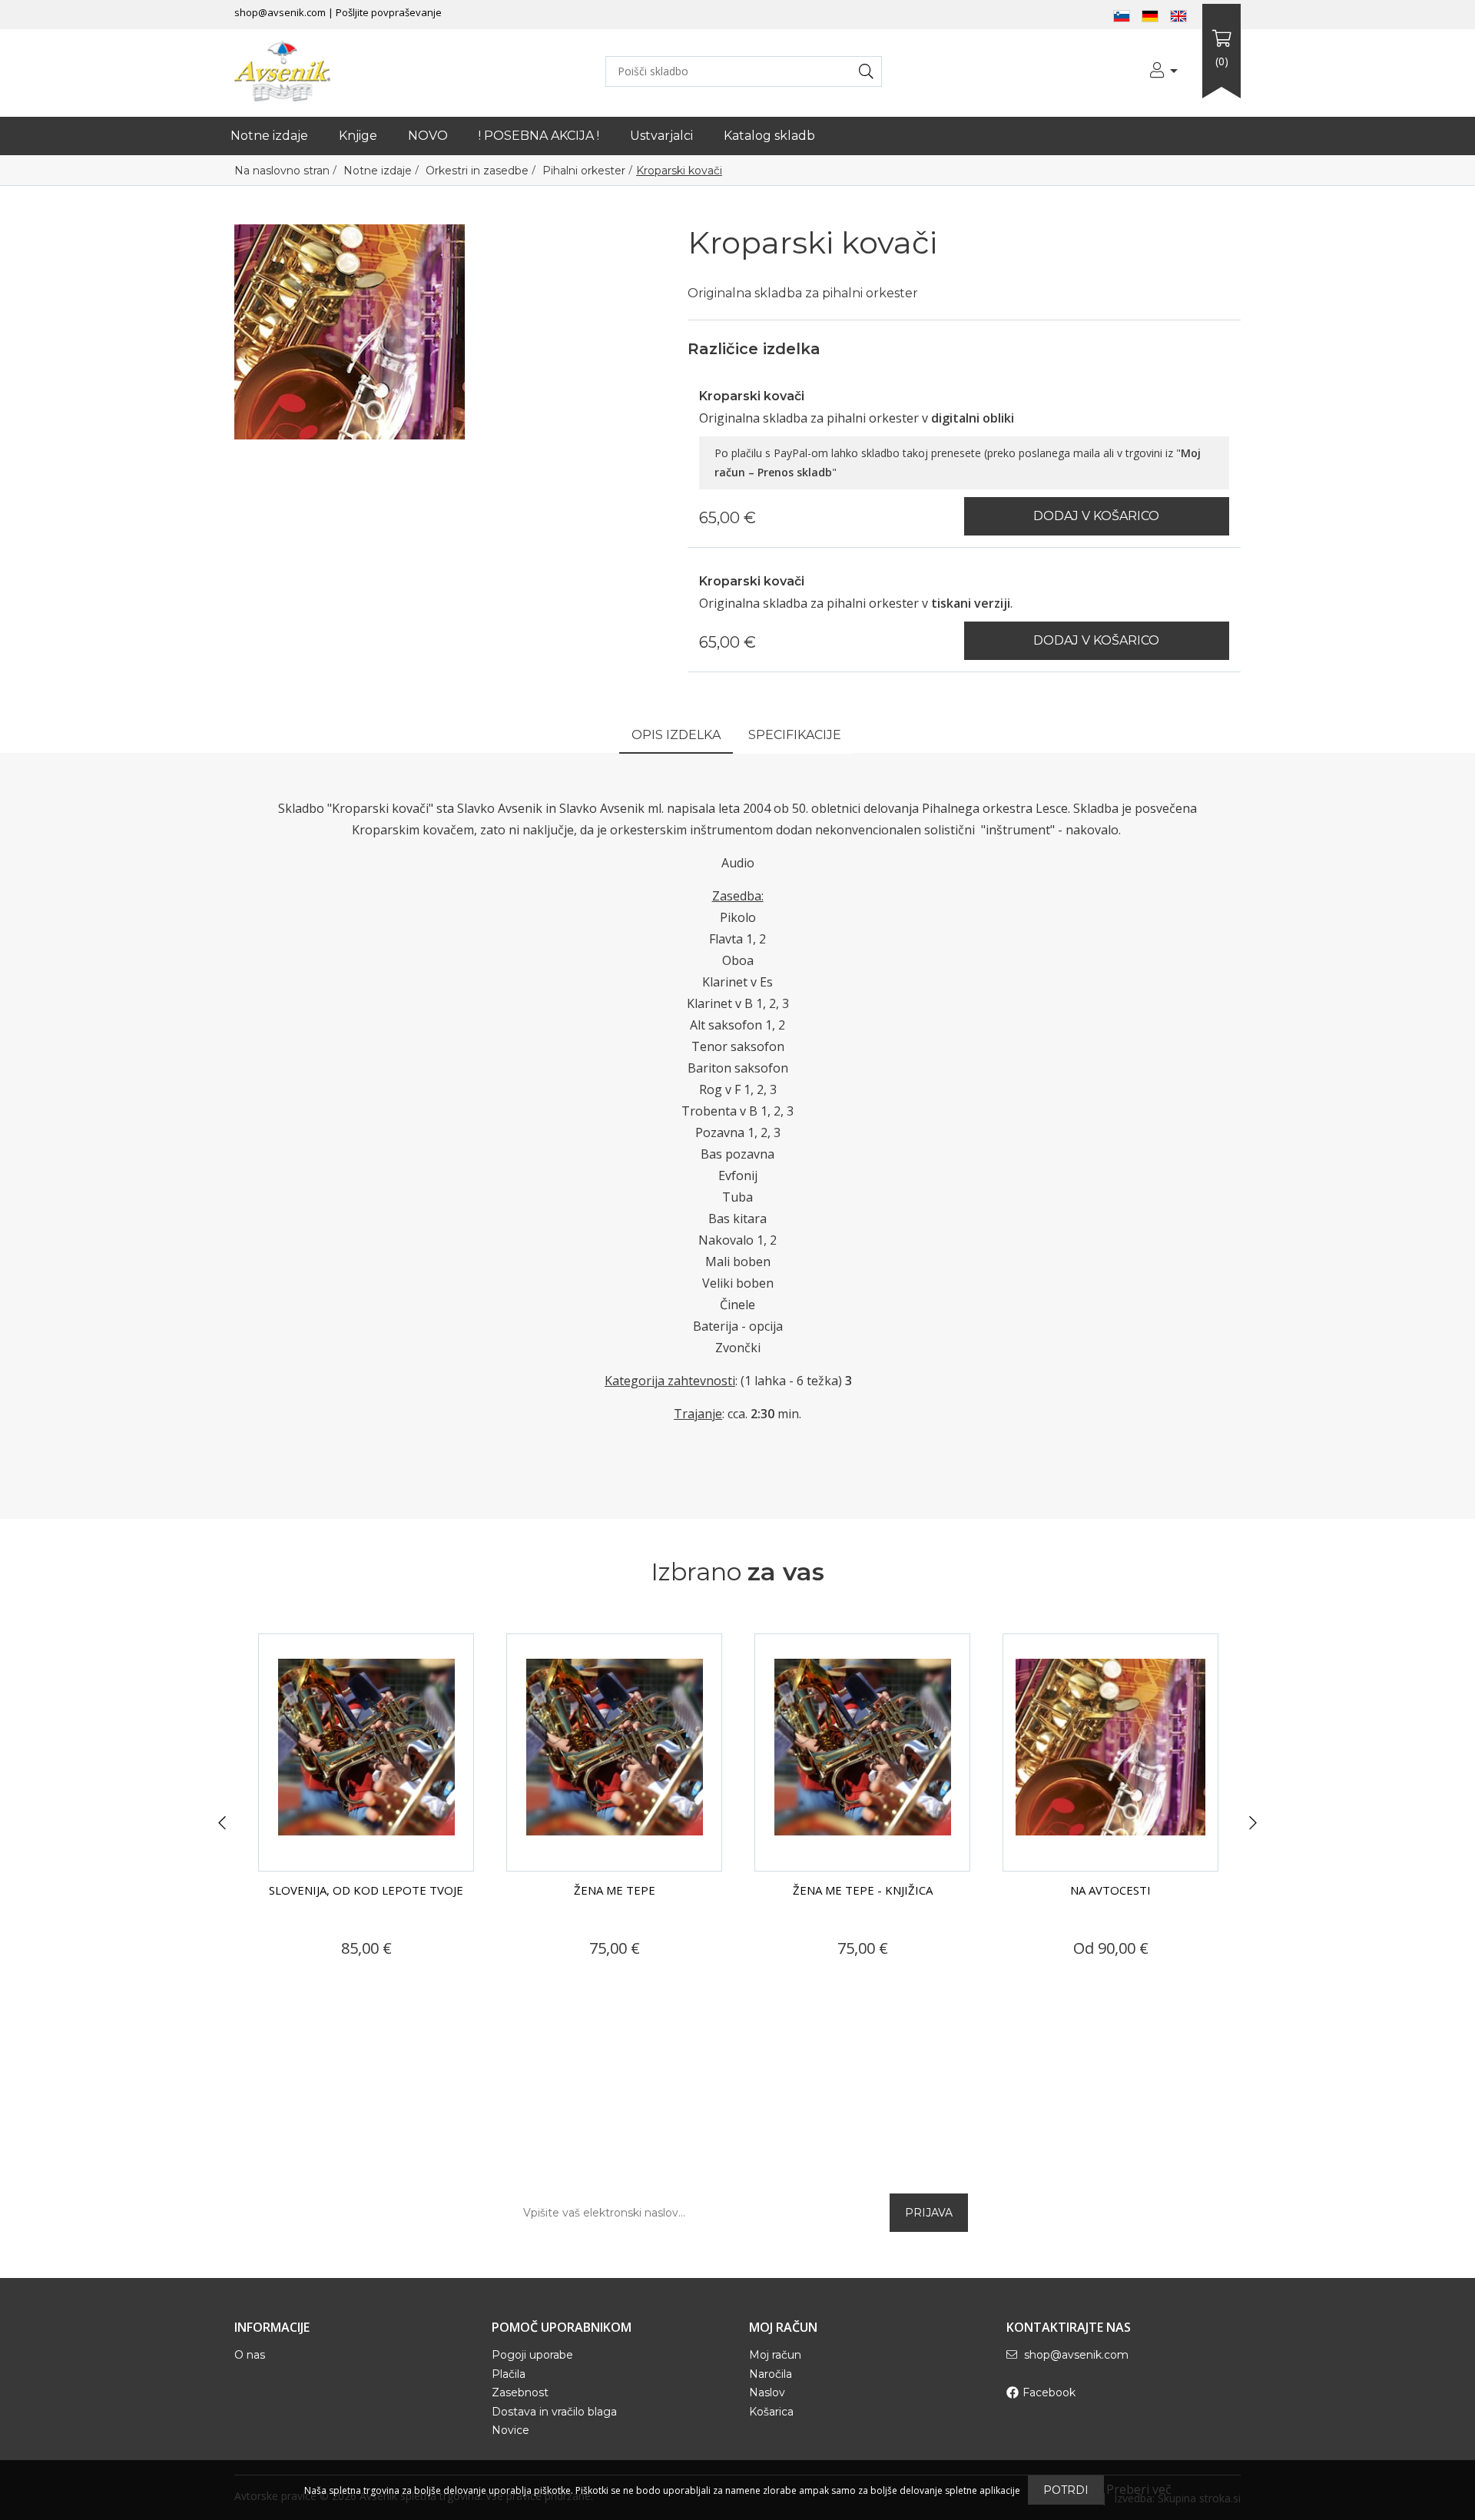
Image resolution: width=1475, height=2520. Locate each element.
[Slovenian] (1122, 15)
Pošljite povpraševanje (389, 12)
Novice (510, 2430)
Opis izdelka (676, 735)
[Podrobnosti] (312, 1978)
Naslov (767, 2392)
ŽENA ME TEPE (615, 1890)
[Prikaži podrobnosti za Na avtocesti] (1110, 1752)
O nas (250, 2355)
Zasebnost (520, 2392)
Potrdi (1066, 2490)
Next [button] (1253, 1823)
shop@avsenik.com (280, 12)
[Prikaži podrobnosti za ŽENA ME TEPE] (614, 1752)
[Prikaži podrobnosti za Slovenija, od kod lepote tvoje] (366, 1752)
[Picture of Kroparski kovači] (350, 330)
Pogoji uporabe (532, 2355)
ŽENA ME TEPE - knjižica (863, 1890)
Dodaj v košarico (1096, 516)
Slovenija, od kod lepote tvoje (366, 1890)
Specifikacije (795, 735)
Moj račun (775, 2355)
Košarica (771, 2412)
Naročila (771, 2374)
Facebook (1049, 2392)
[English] (1178, 15)
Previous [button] (222, 1823)
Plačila (509, 2374)
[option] (366, 1814)
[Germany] (1150, 15)
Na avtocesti (1110, 1890)
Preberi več (1139, 2489)
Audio (738, 863)
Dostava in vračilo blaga (554, 2412)
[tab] (676, 736)
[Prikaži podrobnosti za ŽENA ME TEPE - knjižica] (862, 1752)
